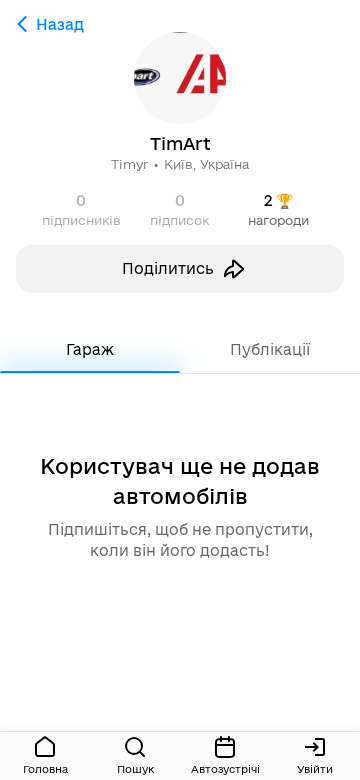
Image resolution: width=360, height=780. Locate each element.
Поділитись (168, 268)
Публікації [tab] (270, 349)
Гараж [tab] (90, 349)
